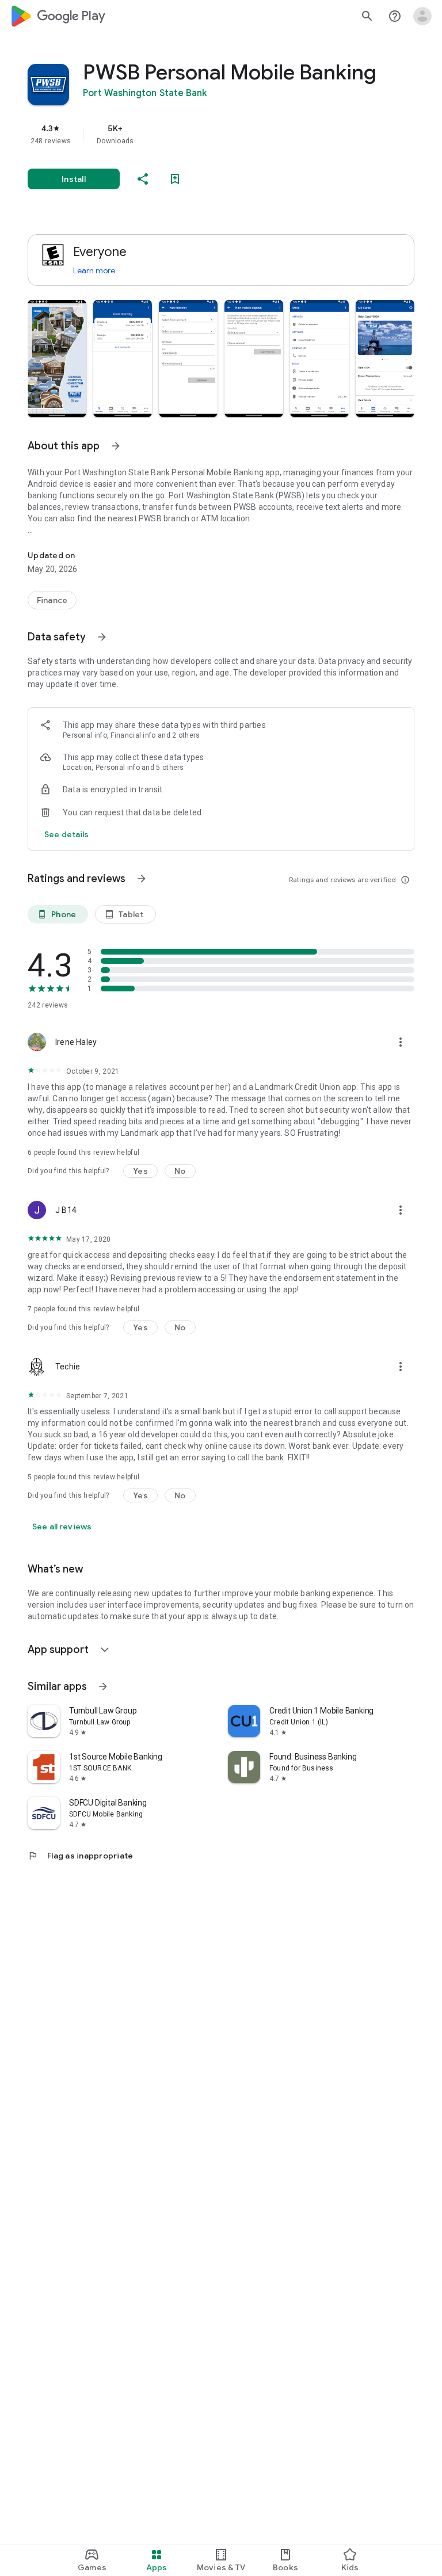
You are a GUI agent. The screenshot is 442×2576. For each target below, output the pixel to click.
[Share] (143, 179)
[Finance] (52, 600)
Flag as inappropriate (80, 1856)
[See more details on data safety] (67, 834)
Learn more (94, 270)
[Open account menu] (422, 16)
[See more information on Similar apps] (103, 1686)
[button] (57, 358)
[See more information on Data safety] (102, 637)
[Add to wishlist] (175, 179)
